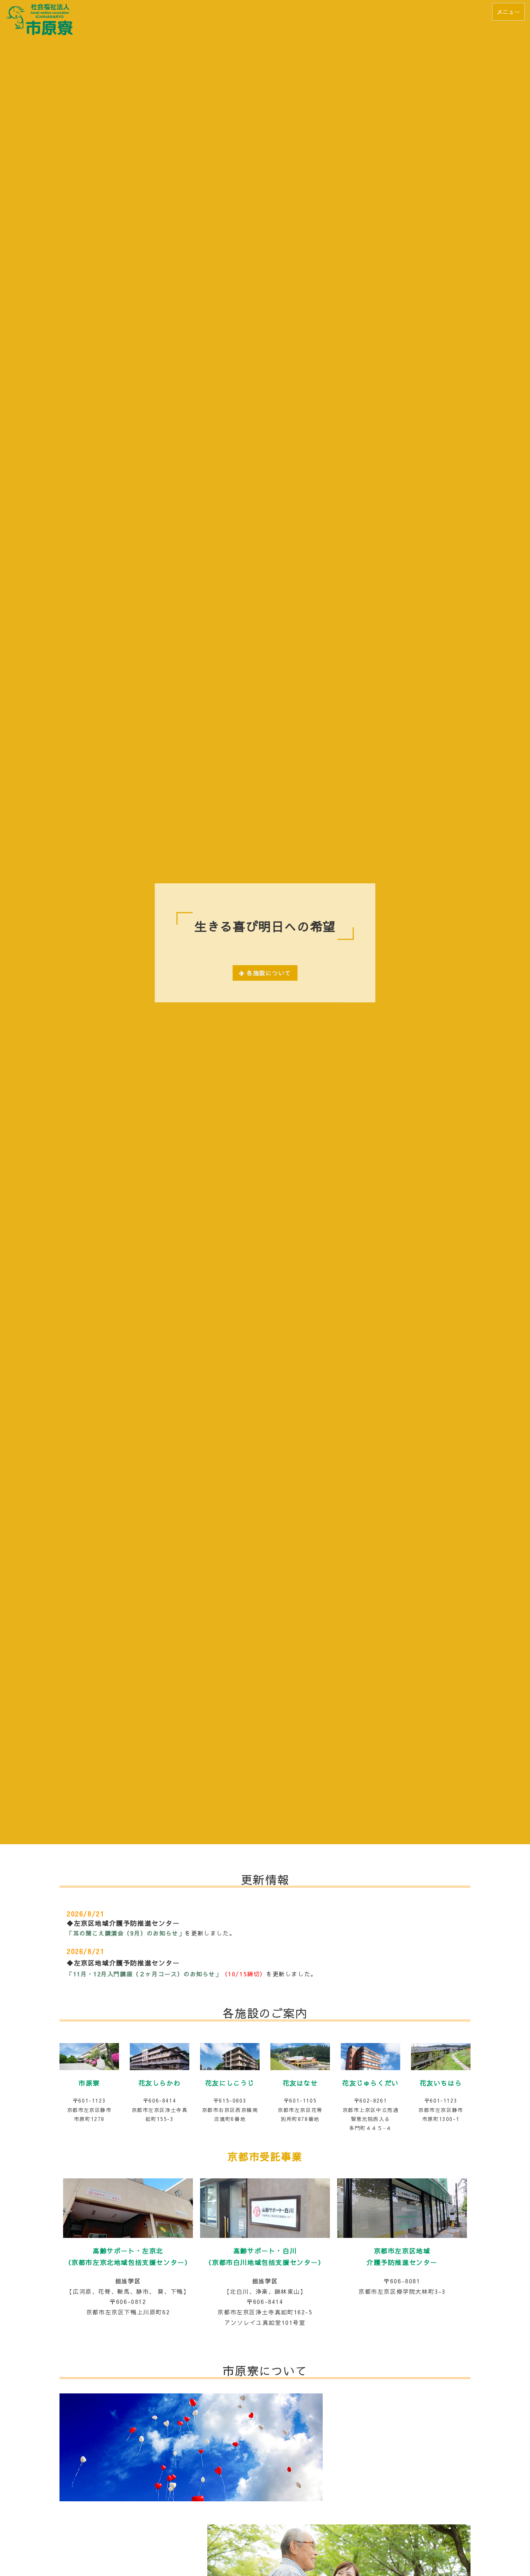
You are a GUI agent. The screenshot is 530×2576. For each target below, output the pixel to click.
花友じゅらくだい (370, 2083)
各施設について (269, 973)
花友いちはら (441, 2083)
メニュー (508, 12)
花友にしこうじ (230, 2083)
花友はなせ (300, 2083)
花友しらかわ (160, 2083)
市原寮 (89, 2083)
